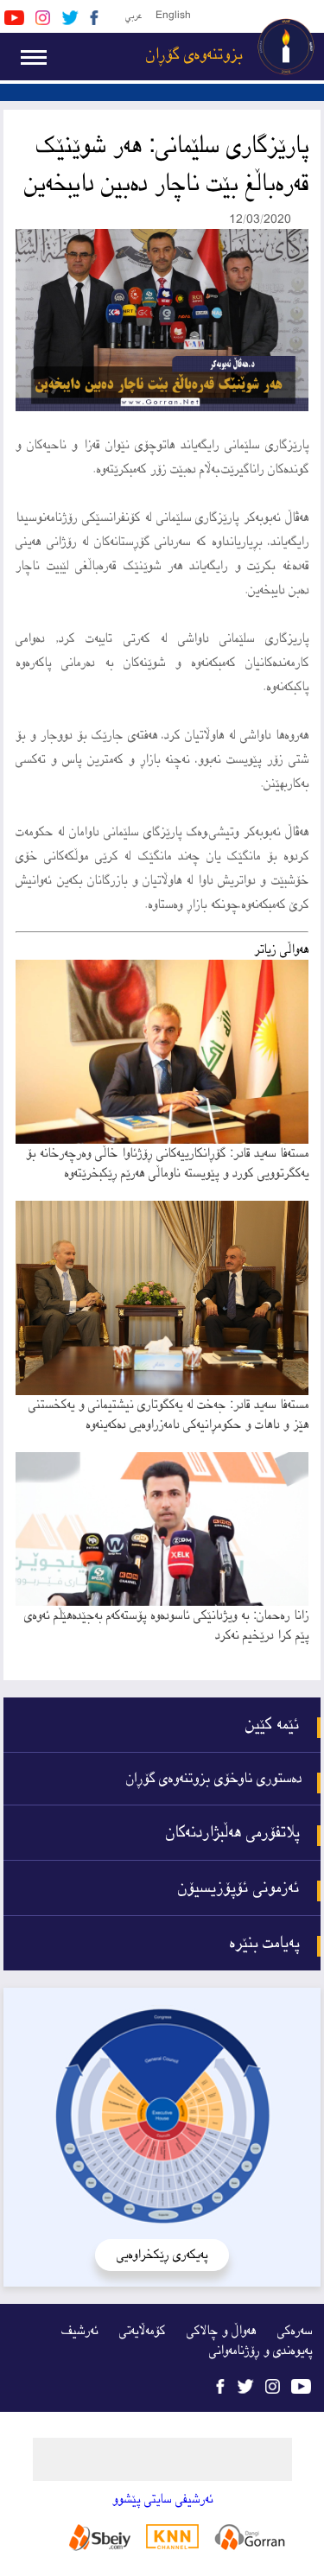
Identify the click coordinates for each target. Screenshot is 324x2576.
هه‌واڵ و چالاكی (221, 2331)
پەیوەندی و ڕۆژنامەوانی (260, 2351)
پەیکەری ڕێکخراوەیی (162, 2255)
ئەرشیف (79, 2331)
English (173, 16)
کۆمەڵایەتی (142, 2331)
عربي (133, 16)
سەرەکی (295, 2331)
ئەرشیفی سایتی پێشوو (162, 2500)
